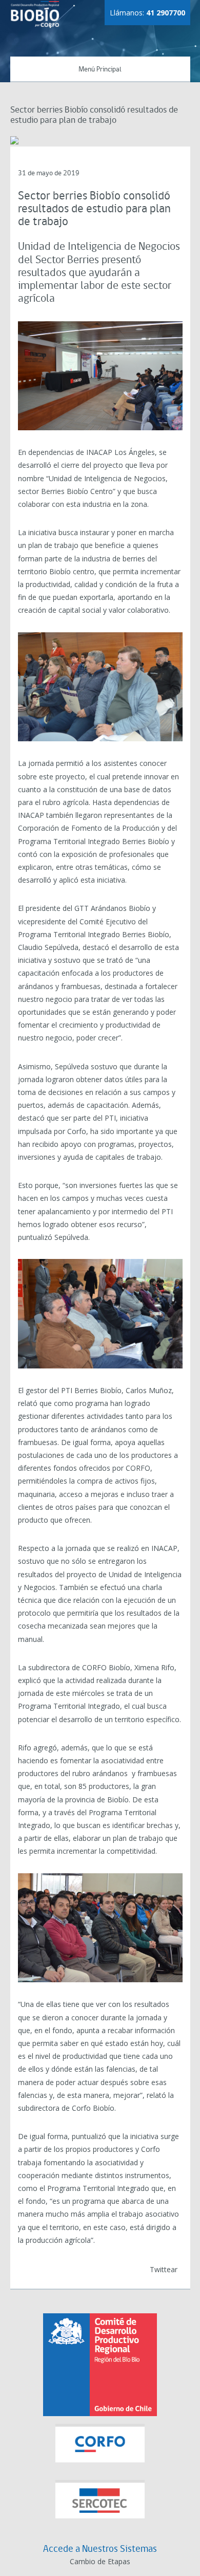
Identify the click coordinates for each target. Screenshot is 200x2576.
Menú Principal (100, 70)
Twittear (164, 2269)
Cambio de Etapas (100, 2561)
